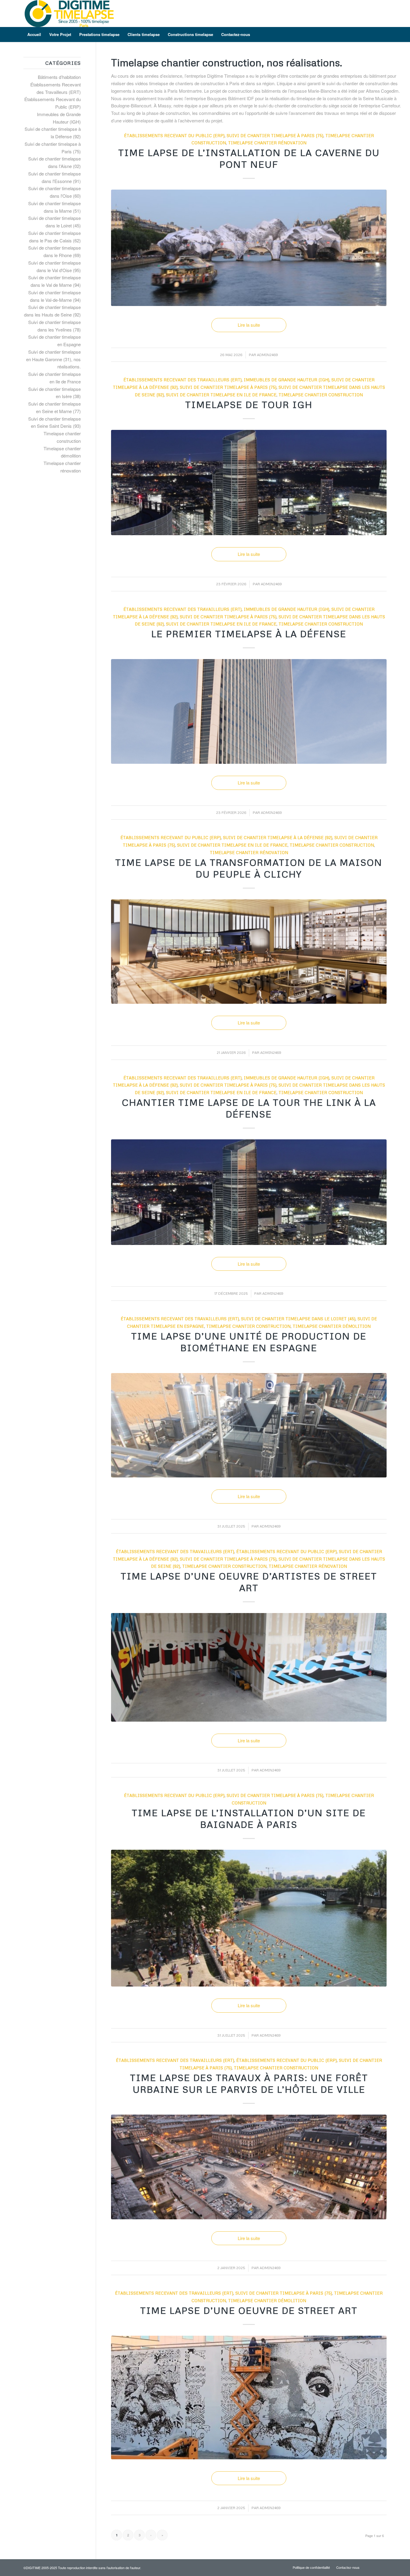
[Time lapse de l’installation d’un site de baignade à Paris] (249, 1918)
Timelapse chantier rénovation (267, 143)
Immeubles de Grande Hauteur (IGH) (286, 380)
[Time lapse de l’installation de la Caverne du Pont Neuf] (249, 248)
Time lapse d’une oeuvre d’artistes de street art (249, 1582)
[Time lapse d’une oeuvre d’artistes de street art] (249, 1667)
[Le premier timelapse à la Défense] (249, 711)
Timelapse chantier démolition (332, 1326)
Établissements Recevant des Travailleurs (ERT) (182, 380)
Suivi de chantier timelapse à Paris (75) (275, 135)
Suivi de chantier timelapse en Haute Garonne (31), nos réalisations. (53, 359)
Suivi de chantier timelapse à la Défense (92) (278, 837)
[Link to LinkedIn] (382, 13)
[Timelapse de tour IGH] (249, 483)
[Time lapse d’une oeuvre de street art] (249, 2398)
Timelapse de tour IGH (249, 405)
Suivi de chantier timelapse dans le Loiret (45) (298, 1319)
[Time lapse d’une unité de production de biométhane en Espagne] (249, 1425)
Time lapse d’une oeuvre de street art (249, 2310)
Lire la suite (249, 325)
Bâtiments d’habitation (59, 77)
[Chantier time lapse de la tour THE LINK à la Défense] (249, 1192)
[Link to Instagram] (373, 13)
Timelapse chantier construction (321, 395)
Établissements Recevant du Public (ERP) (174, 135)
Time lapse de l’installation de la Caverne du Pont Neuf (249, 158)
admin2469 (267, 355)
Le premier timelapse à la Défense (249, 634)
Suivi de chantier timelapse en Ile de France (221, 395)
